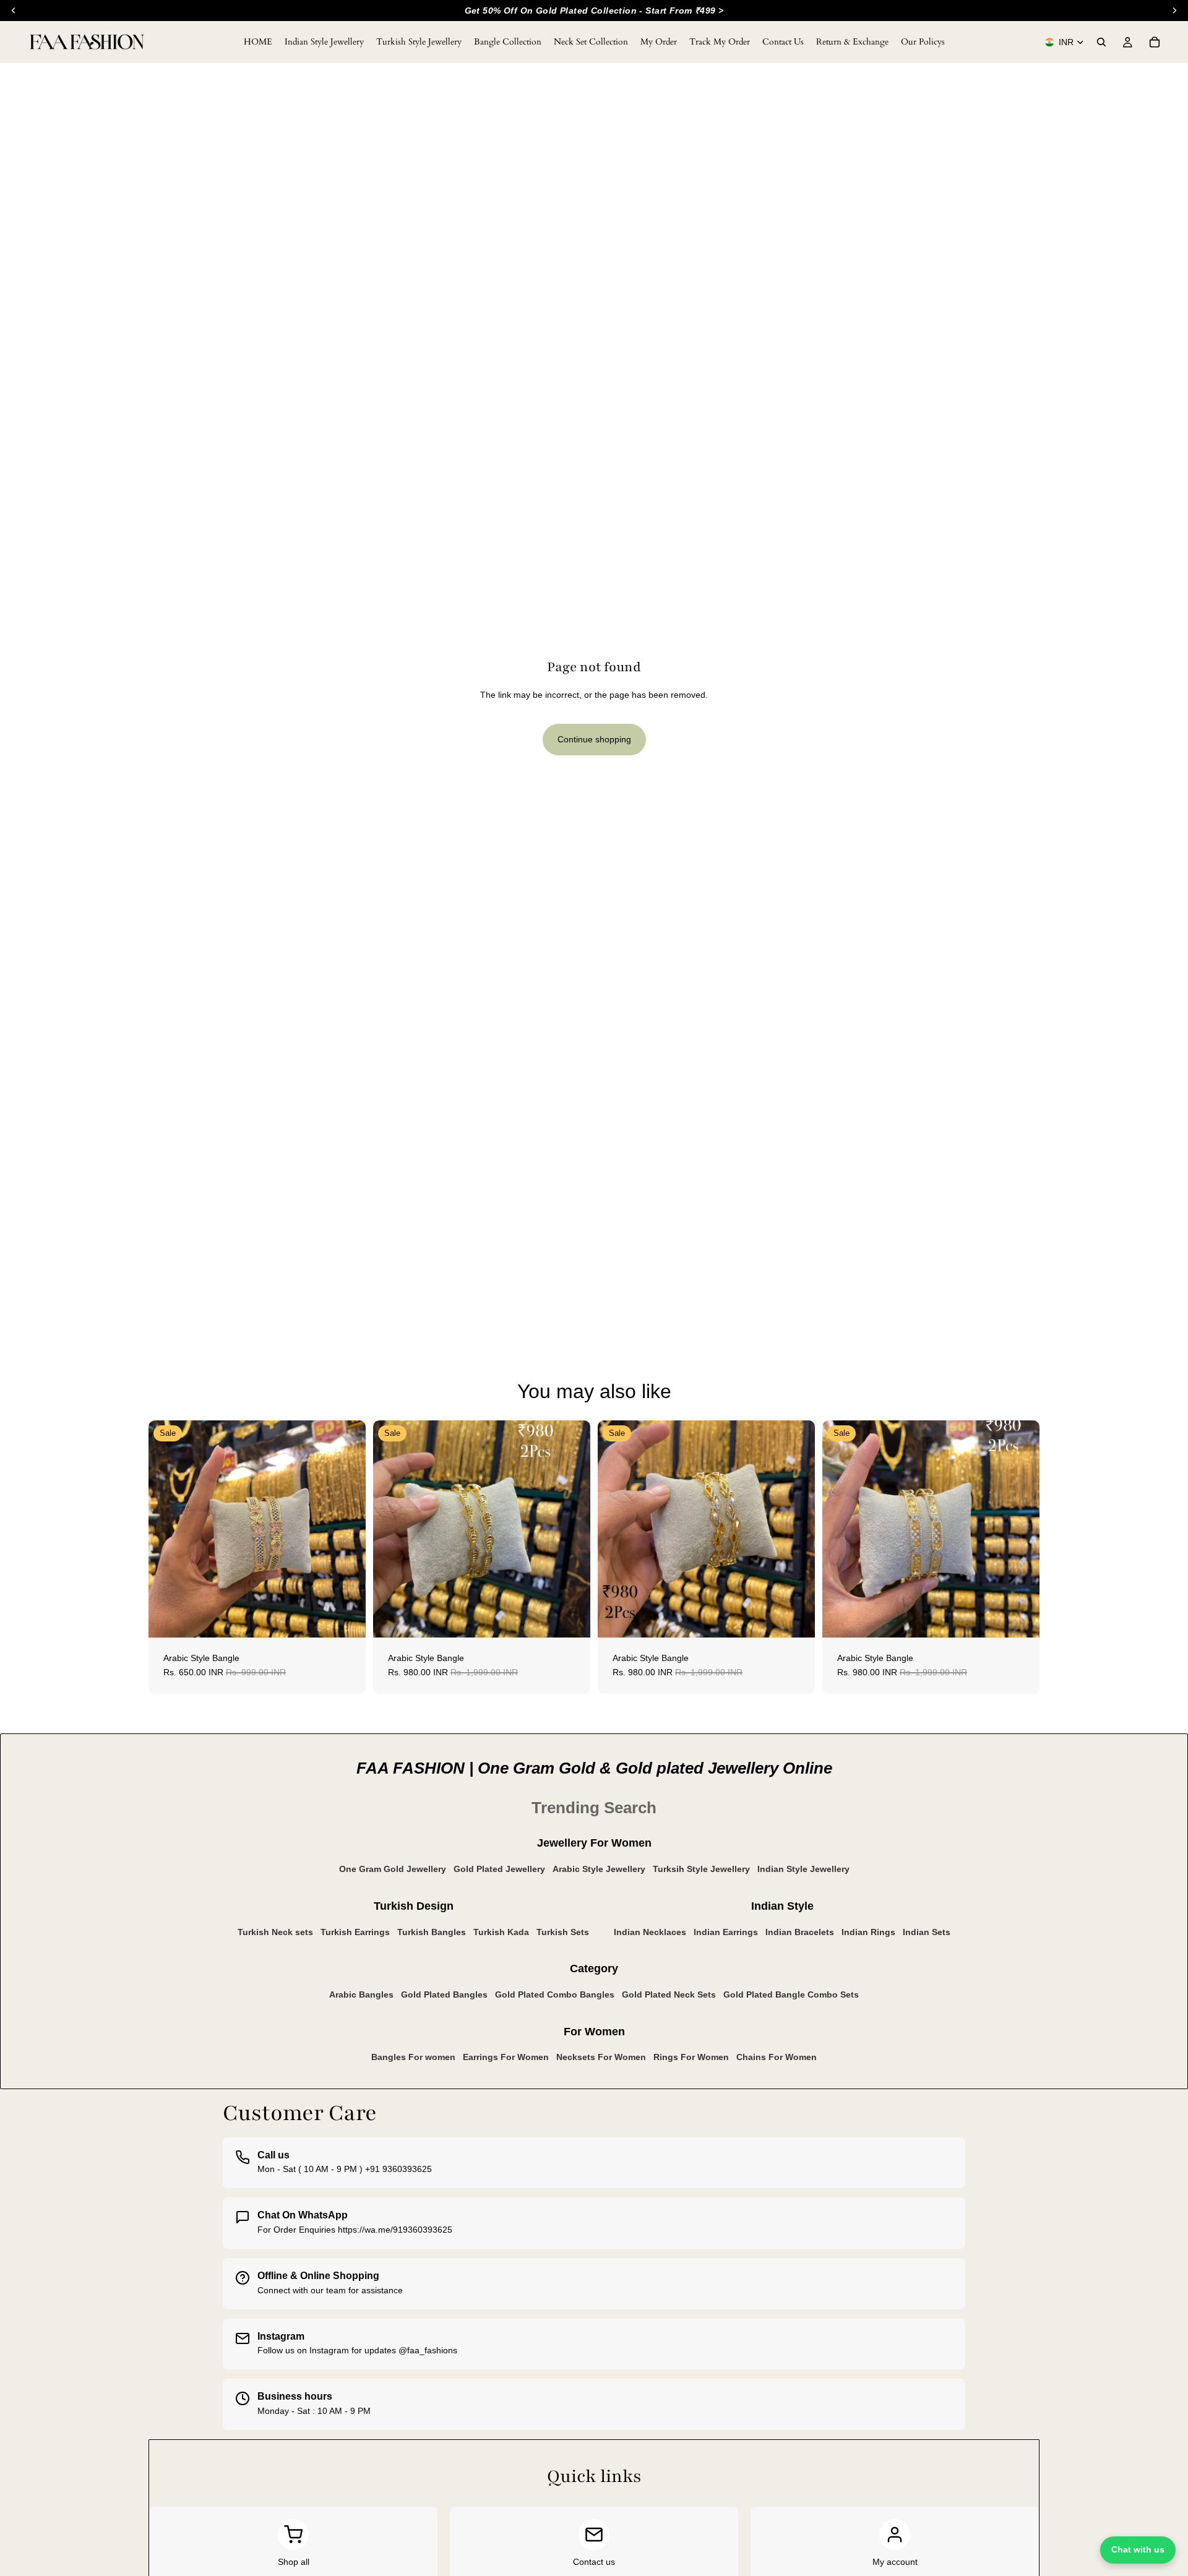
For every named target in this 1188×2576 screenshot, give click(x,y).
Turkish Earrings (355, 1932)
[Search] (1101, 42)
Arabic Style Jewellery (599, 1869)
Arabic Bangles (361, 1994)
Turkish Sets (563, 1932)
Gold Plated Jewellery (499, 1869)
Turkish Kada (501, 1932)
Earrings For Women (506, 2057)
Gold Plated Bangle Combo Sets (791, 1994)
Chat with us (1138, 2549)
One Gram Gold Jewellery (393, 1869)
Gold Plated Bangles (444, 1994)
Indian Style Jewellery (803, 1869)
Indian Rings (868, 1932)
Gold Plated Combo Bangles (555, 1994)
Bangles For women (413, 2057)
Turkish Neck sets (275, 1932)
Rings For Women (691, 2057)
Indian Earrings (726, 1932)
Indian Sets (927, 1932)
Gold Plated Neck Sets (669, 1994)
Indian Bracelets (800, 1932)
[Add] (346, 1618)
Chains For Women (777, 2057)
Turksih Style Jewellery (701, 1869)
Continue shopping (594, 739)
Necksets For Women (601, 2057)
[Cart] (1155, 42)
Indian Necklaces (650, 1932)
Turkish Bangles (432, 1932)
